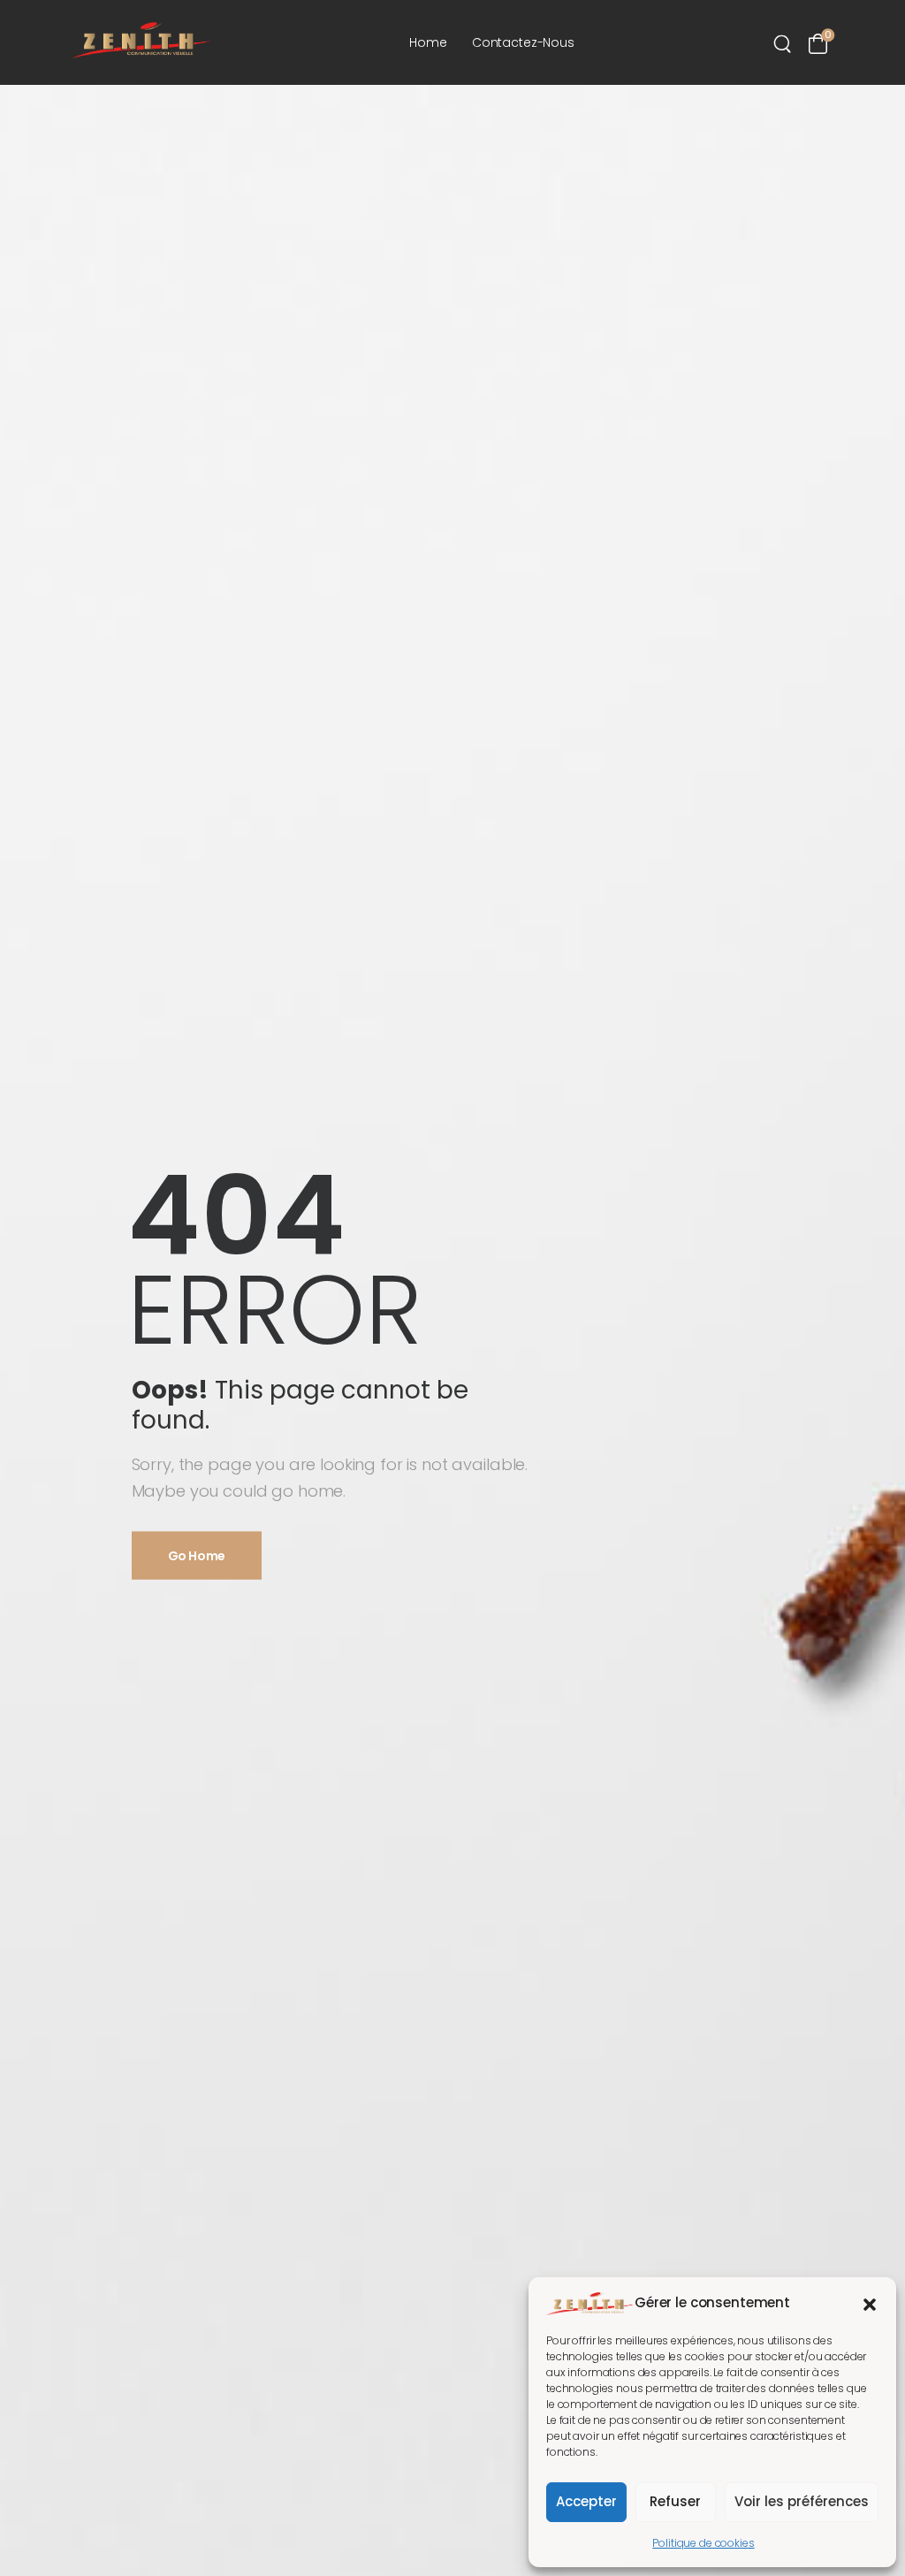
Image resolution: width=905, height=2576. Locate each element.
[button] (870, 2303)
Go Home (197, 1555)
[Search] (784, 43)
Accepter (586, 2501)
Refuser (675, 2501)
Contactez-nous (523, 42)
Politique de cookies (703, 2543)
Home (428, 42)
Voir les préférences (802, 2501)
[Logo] (141, 40)
